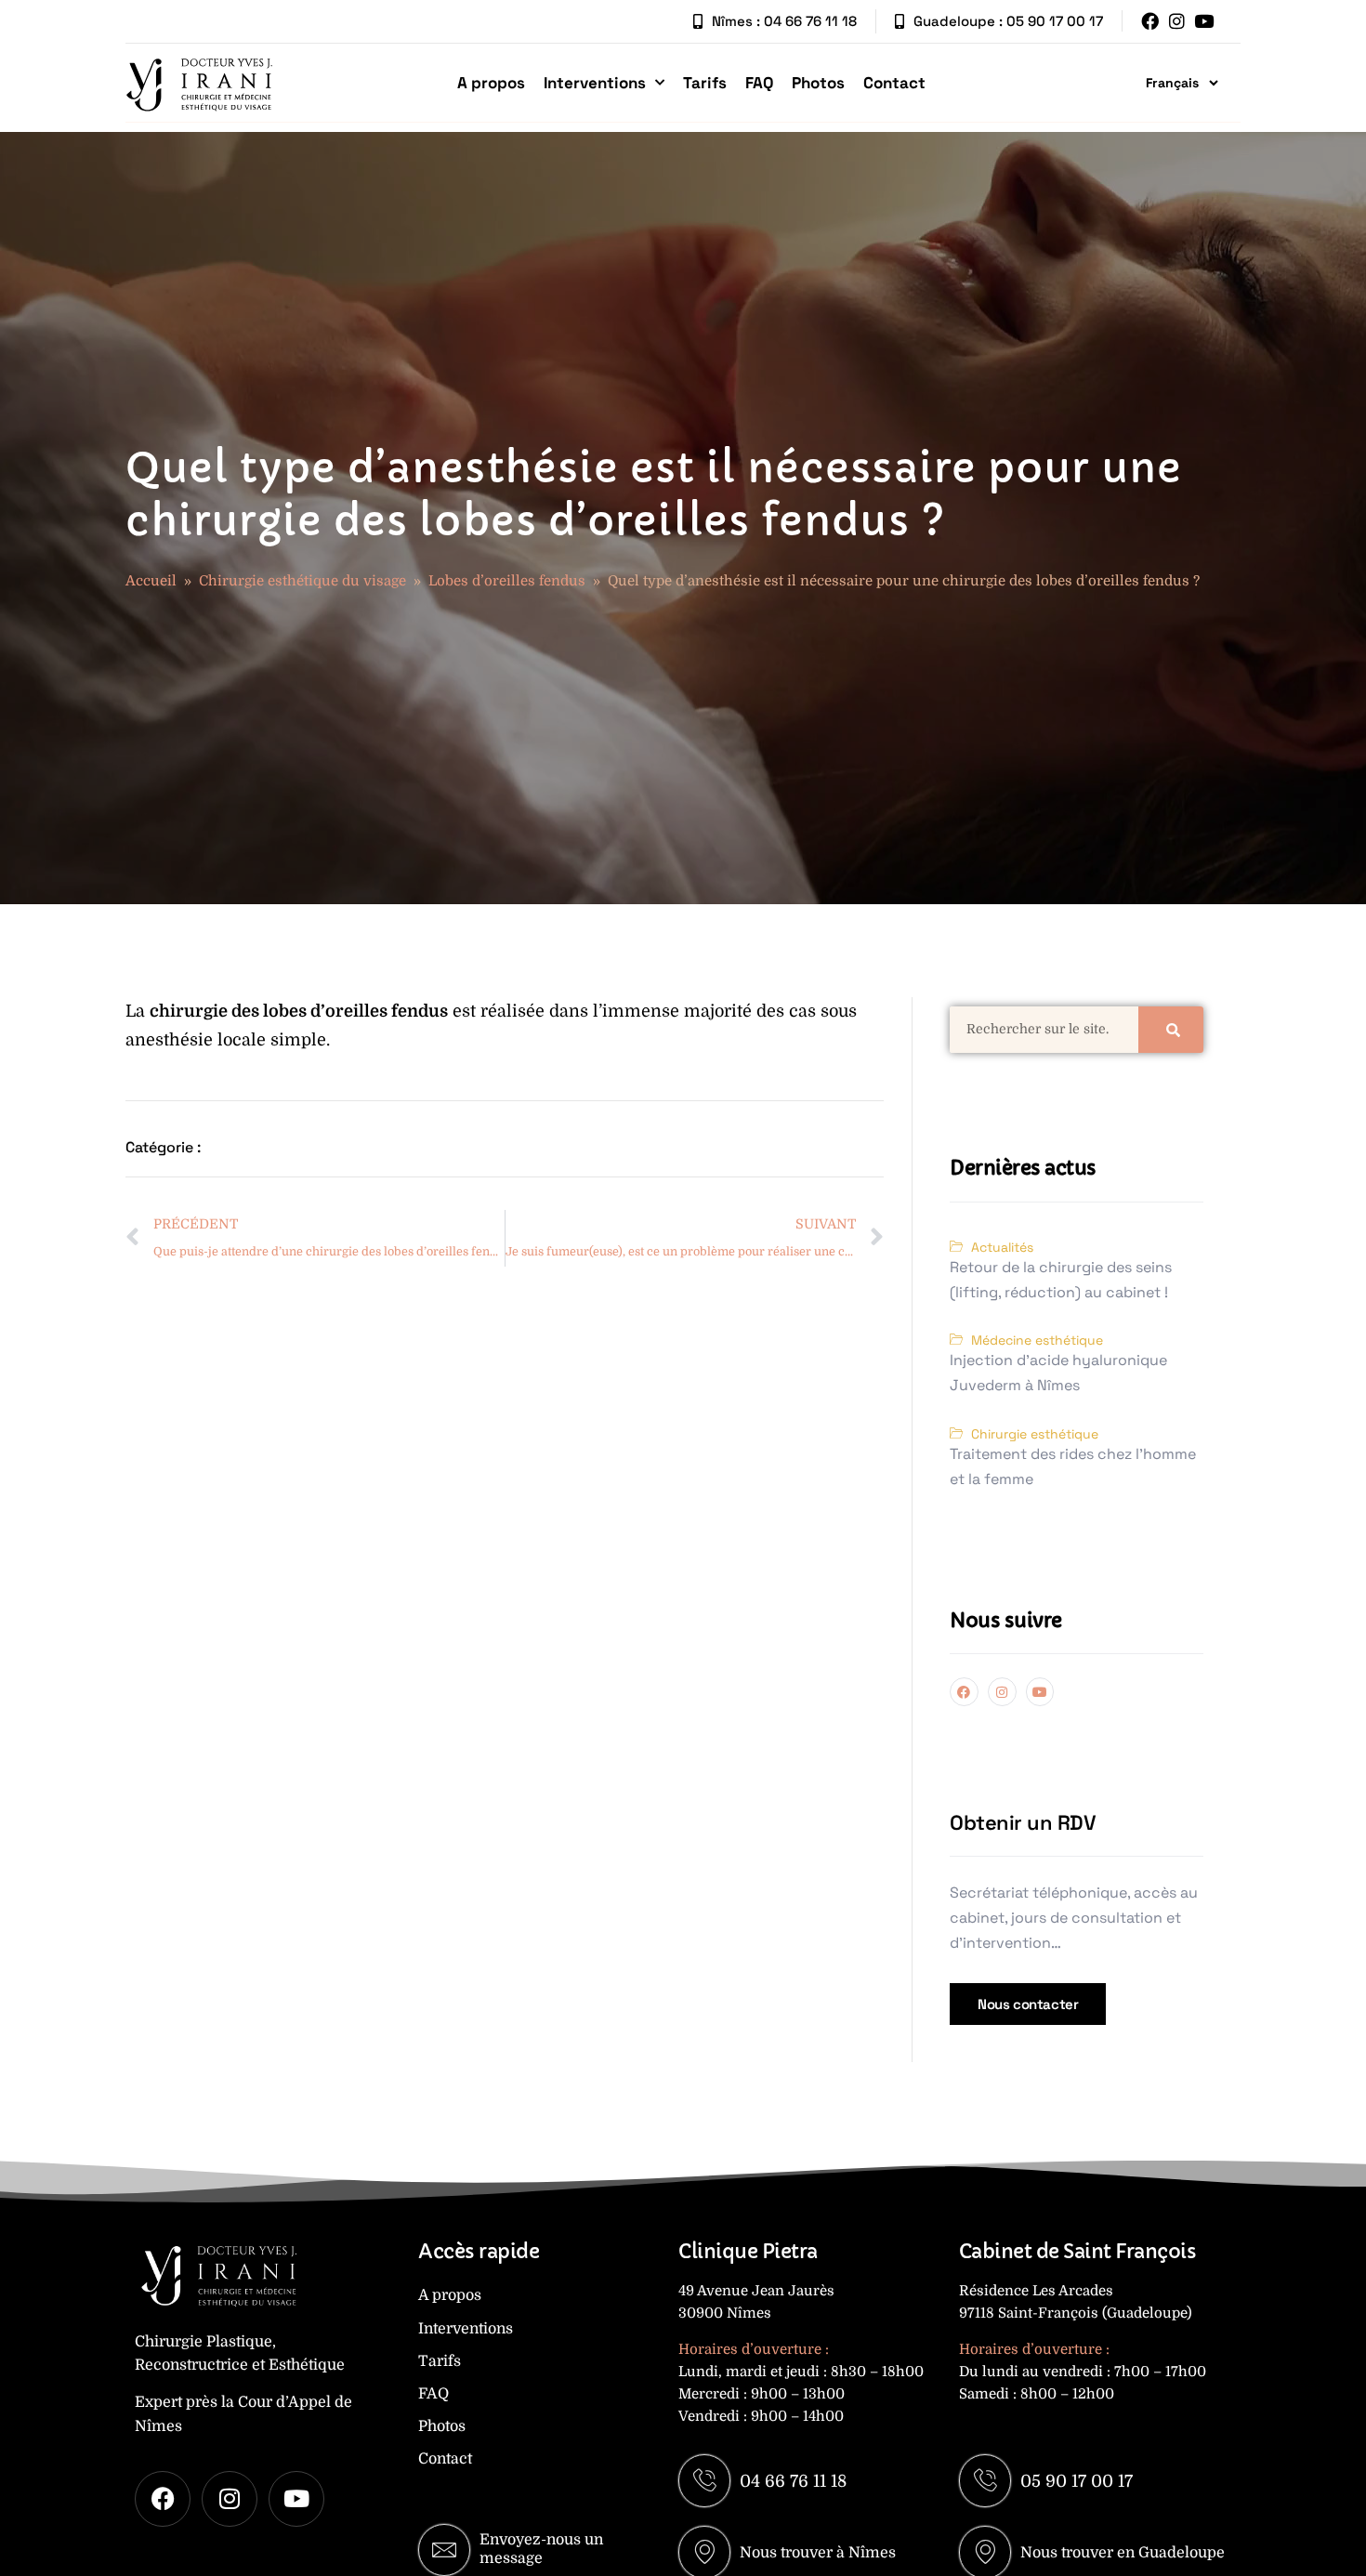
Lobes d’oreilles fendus (507, 581)
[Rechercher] (1171, 1030)
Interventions (595, 83)
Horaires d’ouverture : (754, 2349)
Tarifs (705, 83)
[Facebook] (1150, 21)
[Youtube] (1204, 21)
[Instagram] (1177, 21)
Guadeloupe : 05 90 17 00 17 (1008, 21)
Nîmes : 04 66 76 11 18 (784, 21)
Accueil (151, 581)
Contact (894, 83)
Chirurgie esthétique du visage (302, 581)
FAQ (759, 83)
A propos (491, 83)
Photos (818, 83)
